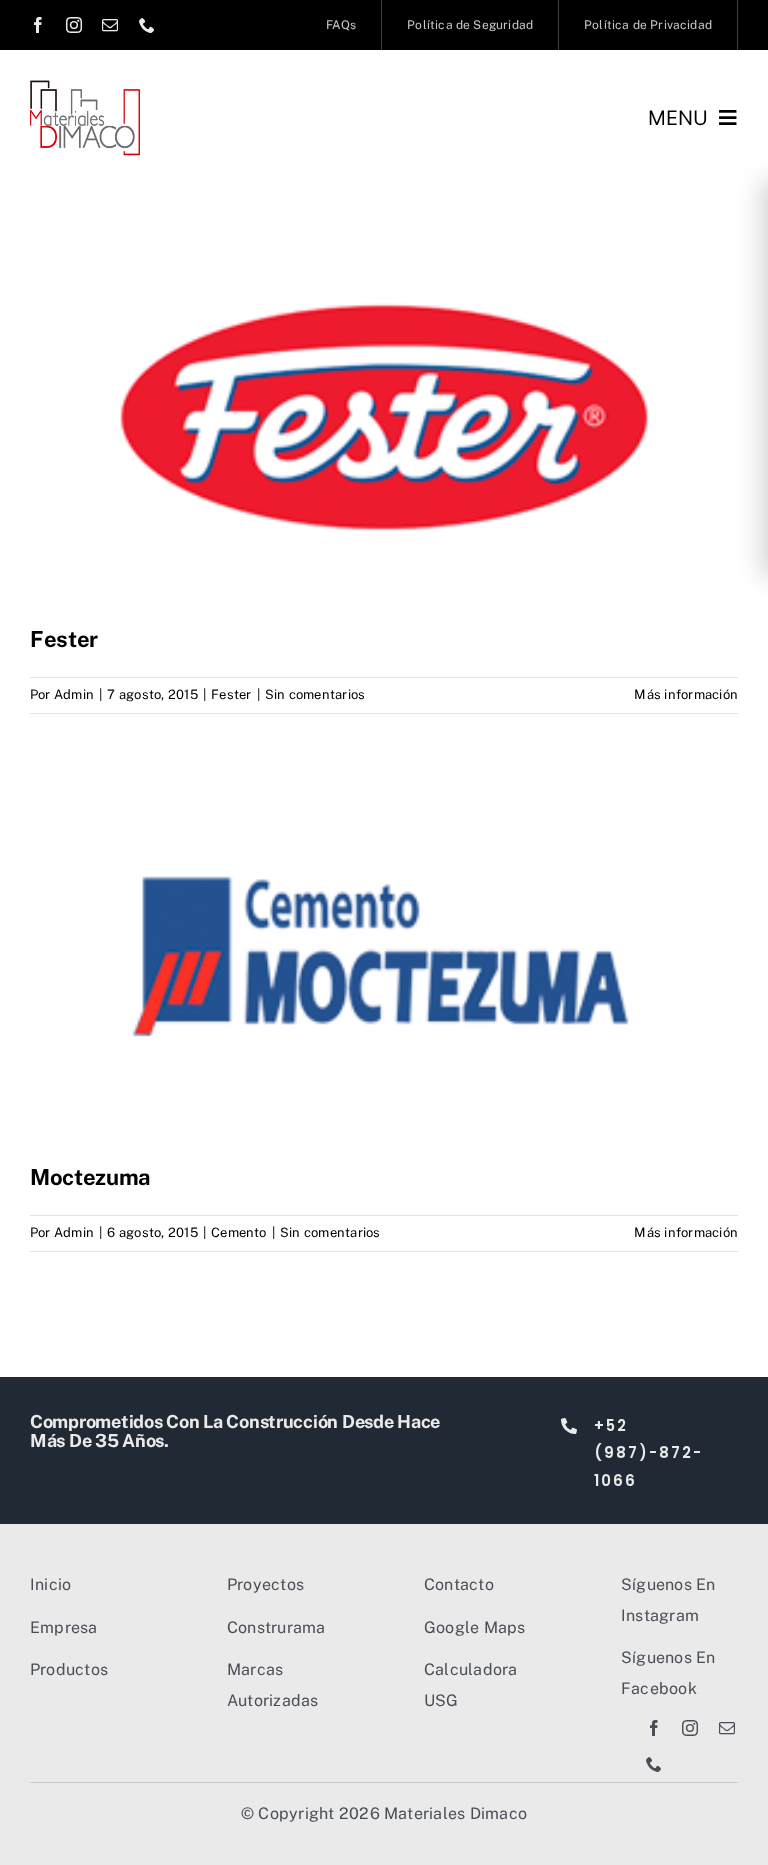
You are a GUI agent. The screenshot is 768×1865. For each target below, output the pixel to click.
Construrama (276, 1627)
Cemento (239, 1232)
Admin (74, 694)
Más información (686, 694)
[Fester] (384, 418)
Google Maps (475, 1627)
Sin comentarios (315, 694)
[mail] (110, 25)
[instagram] (74, 25)
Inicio (50, 1584)
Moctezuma (90, 1177)
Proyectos (265, 1584)
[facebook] (38, 25)
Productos (69, 1669)
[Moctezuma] (384, 956)
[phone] (147, 25)
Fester (64, 639)
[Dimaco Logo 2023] (85, 87)
